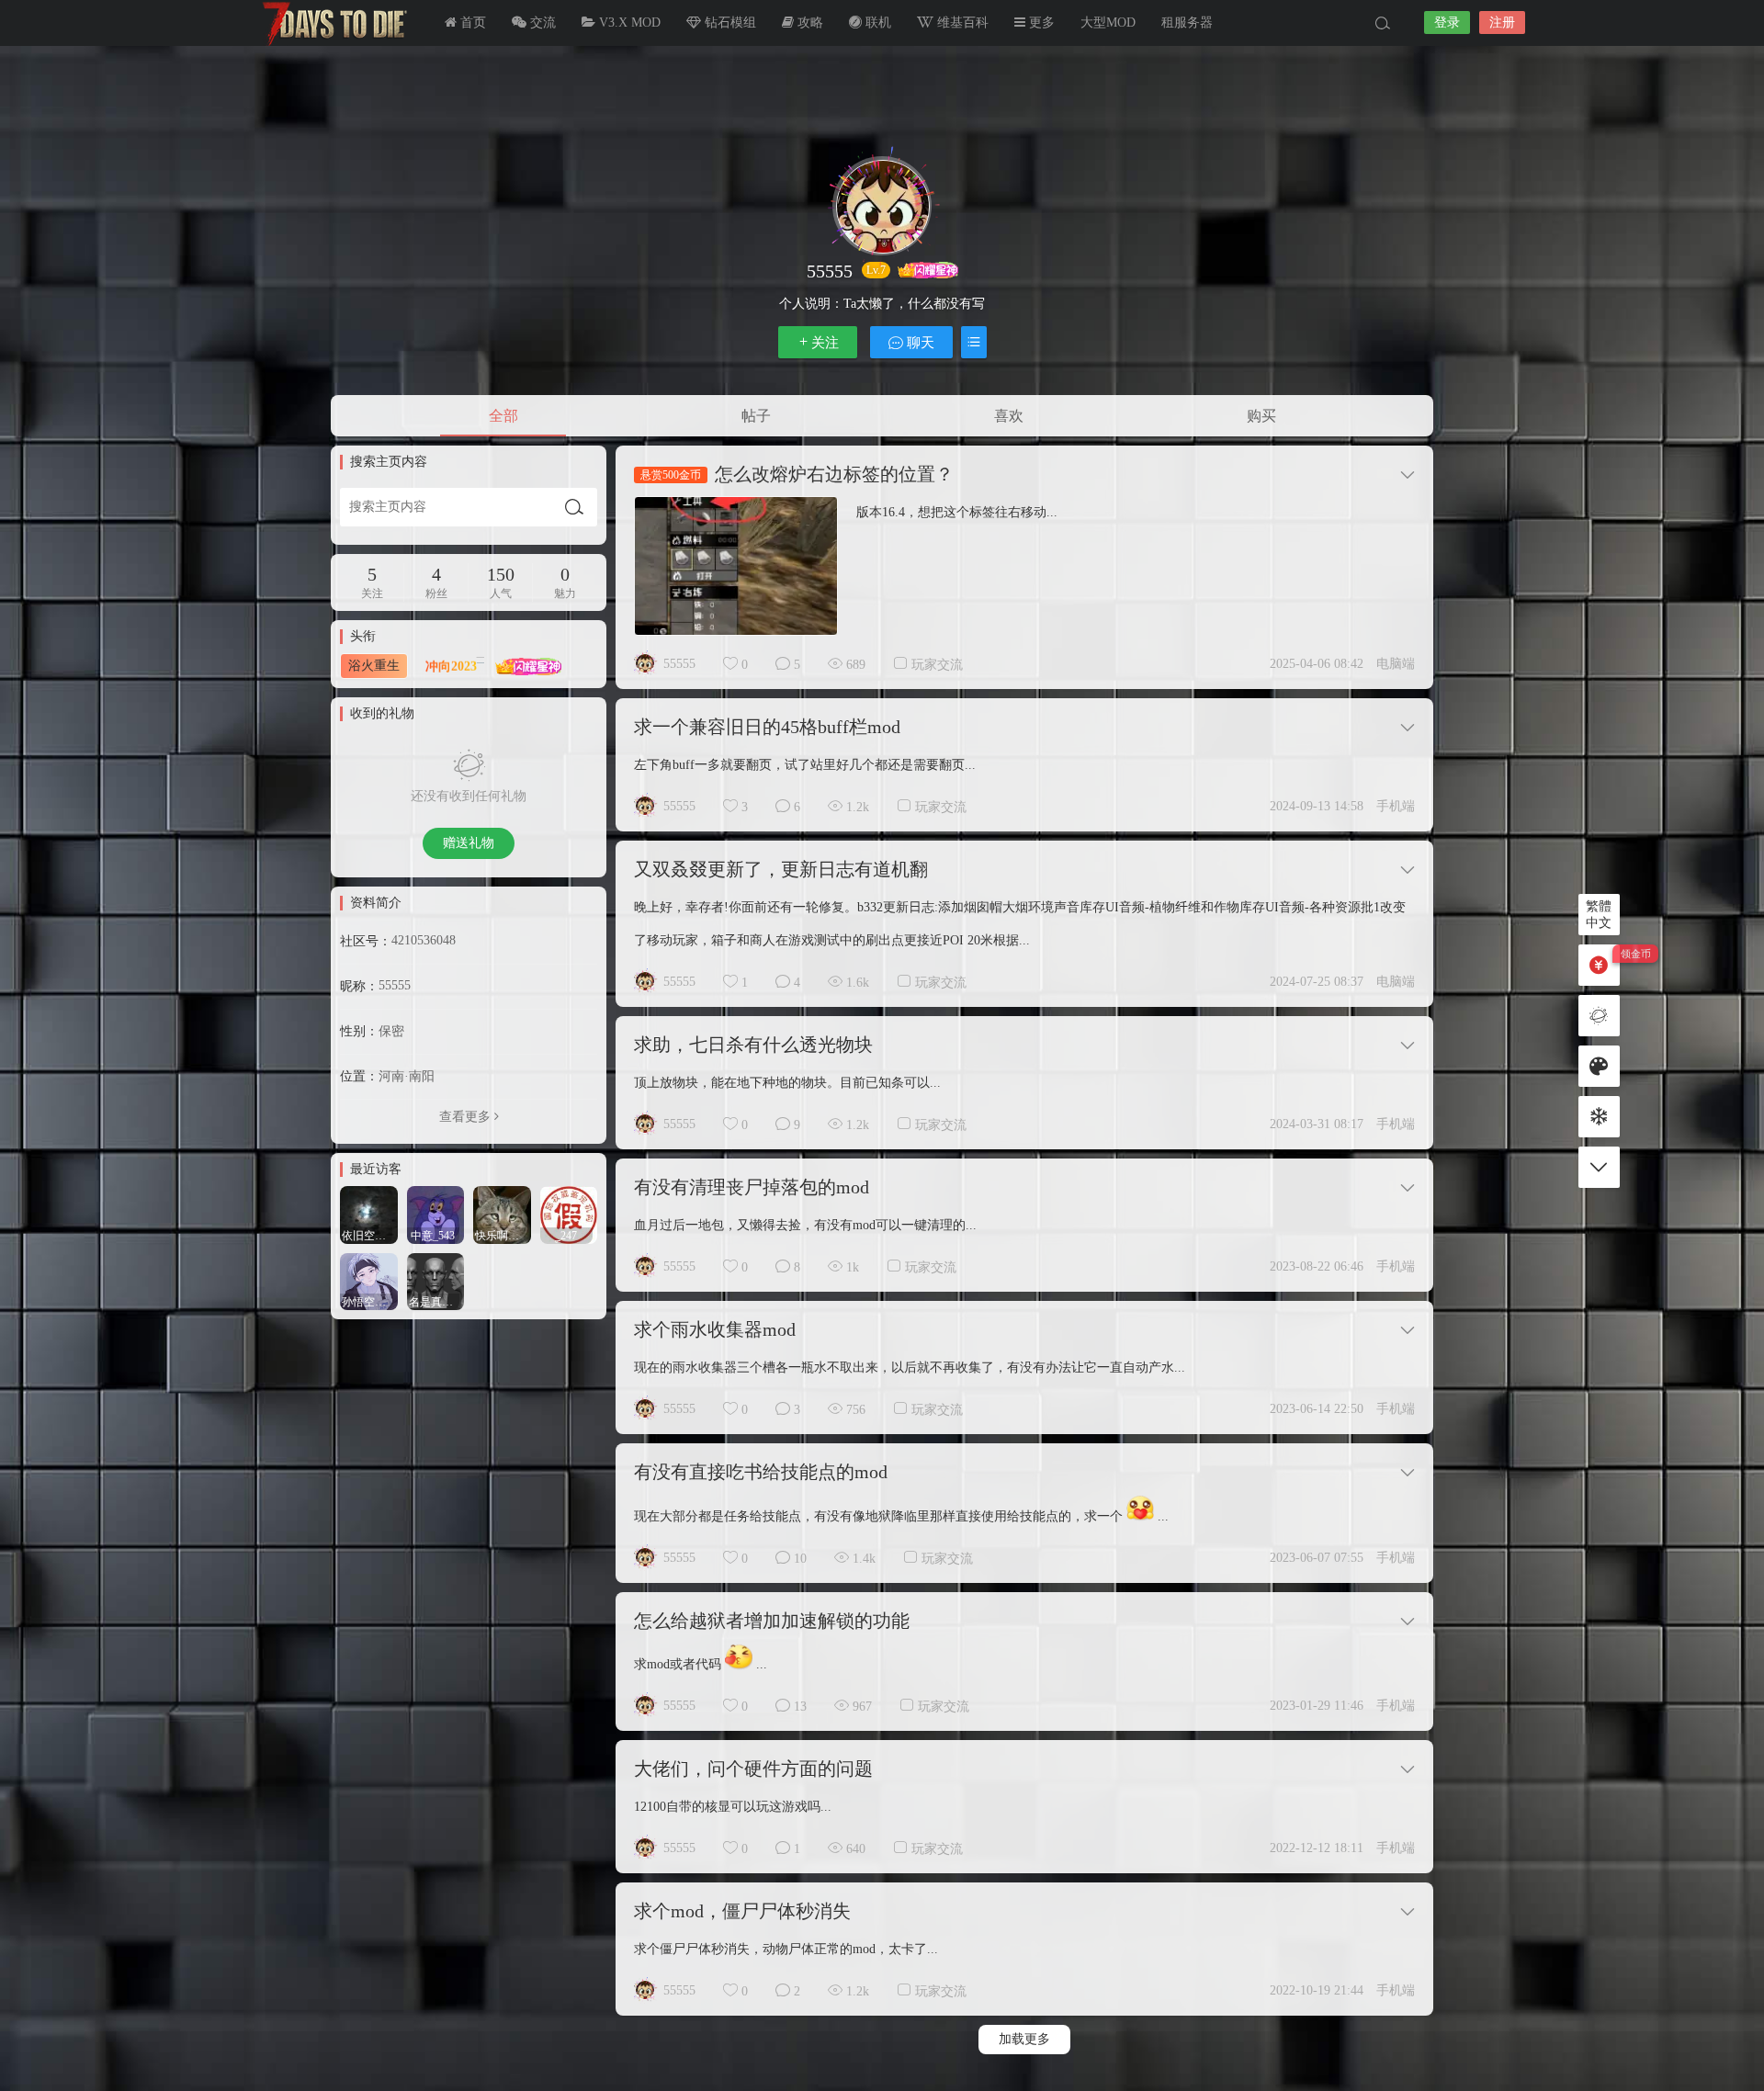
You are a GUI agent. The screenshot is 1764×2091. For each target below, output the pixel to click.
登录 (1447, 23)
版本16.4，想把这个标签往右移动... (957, 512)
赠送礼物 (469, 843)
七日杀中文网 (331, 23)
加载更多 (1024, 2039)
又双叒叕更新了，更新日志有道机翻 (781, 869)
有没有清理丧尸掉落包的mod (752, 1187)
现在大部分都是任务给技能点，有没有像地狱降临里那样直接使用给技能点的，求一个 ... (901, 1516)
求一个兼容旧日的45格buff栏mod (767, 727)
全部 (503, 416)
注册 (1502, 23)
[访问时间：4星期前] (436, 1213)
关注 (825, 343)
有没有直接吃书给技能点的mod (761, 1472)
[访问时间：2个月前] (369, 1280)
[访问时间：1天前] (369, 1213)
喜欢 (1009, 416)
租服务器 (1187, 23)
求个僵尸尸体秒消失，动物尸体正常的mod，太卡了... (786, 1949)
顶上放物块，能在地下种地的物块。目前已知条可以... (787, 1083)
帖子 (756, 416)
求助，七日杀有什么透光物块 (753, 1045)
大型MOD (1108, 23)
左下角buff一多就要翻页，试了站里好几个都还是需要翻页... (805, 765)
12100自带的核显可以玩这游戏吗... (733, 1807)
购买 (1261, 416)
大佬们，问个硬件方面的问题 (753, 1769)
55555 (679, 664)
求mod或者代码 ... (701, 1664)
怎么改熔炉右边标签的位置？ (834, 474)
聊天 (919, 343)
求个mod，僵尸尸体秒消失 (742, 1911)
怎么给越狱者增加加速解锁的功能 (772, 1621)
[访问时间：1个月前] (502, 1213)
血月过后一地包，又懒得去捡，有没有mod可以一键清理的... (805, 1225)
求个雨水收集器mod (715, 1329)
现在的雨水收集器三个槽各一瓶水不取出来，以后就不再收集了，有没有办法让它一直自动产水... (910, 1368)
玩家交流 (937, 665)
